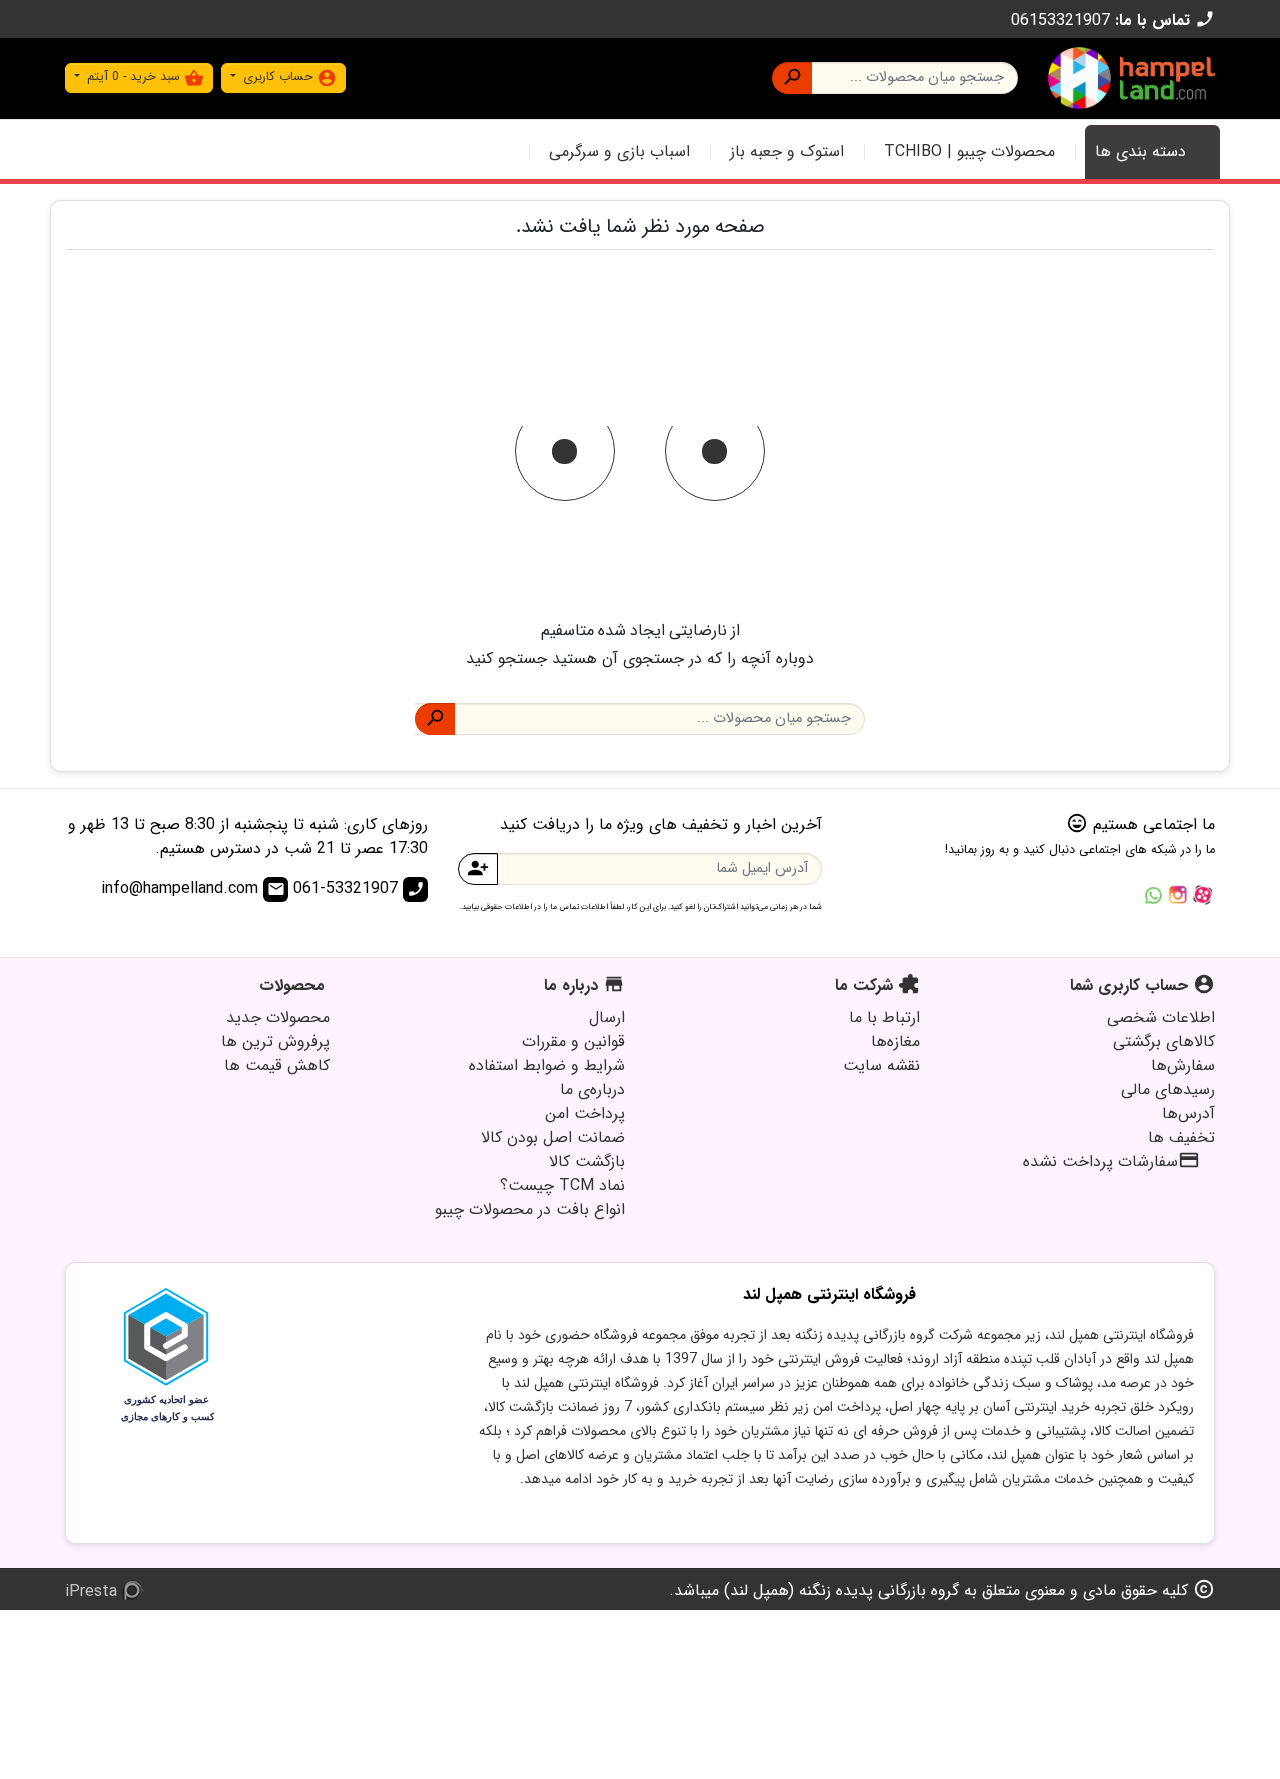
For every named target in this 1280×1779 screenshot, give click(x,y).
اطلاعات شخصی (1161, 1017)
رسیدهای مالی (1168, 1089)
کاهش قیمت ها (277, 1065)
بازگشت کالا (587, 1161)
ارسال (607, 1017)
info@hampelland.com (193, 888)
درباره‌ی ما (592, 1089)
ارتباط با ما (884, 1017)
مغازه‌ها (895, 1041)
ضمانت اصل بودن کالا (553, 1137)
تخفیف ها (1181, 1137)
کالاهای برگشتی (1164, 1041)
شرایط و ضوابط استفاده (547, 1065)
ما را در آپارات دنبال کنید (1203, 895)
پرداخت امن (585, 1113)
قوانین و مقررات (573, 1041)
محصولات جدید (278, 1017)
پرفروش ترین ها (275, 1041)
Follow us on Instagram (1178, 895)
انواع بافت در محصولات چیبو (530, 1209)
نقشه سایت (881, 1065)
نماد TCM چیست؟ (562, 1185)
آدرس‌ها (1188, 1113)
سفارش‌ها (1183, 1065)
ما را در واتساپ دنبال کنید (1153, 895)
